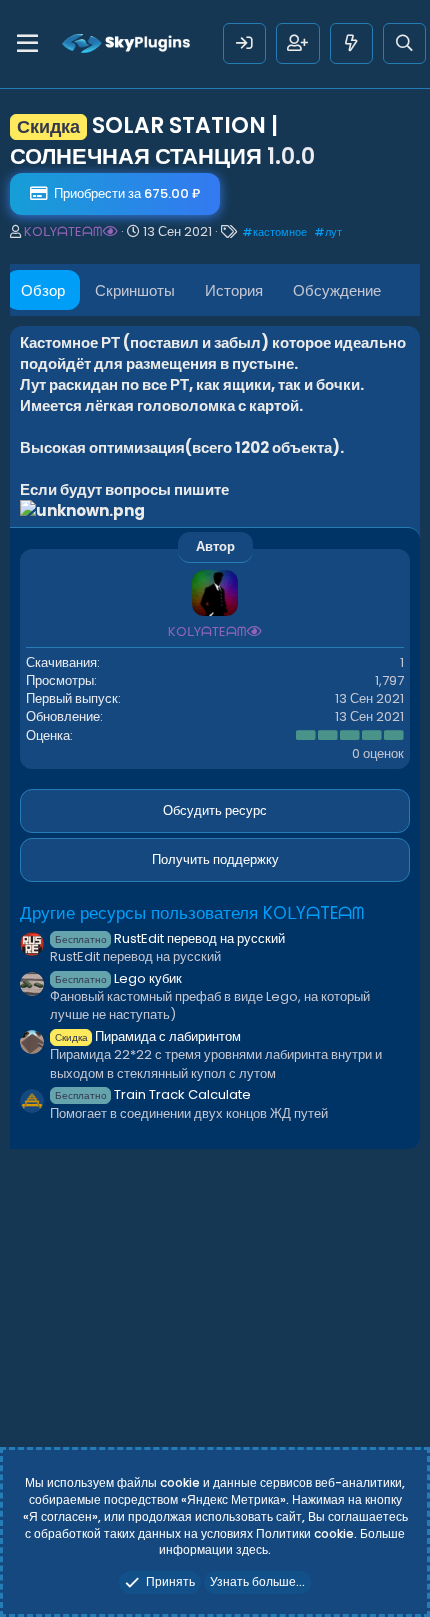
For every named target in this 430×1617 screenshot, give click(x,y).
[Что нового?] (351, 43)
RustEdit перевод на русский (170, 938)
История (234, 290)
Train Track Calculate (153, 1094)
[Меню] (27, 44)
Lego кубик (118, 978)
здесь (252, 1549)
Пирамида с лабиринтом (148, 1036)
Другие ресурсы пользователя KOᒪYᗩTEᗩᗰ (192, 913)
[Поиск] (404, 43)
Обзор (43, 290)
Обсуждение (337, 290)
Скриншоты (135, 290)
